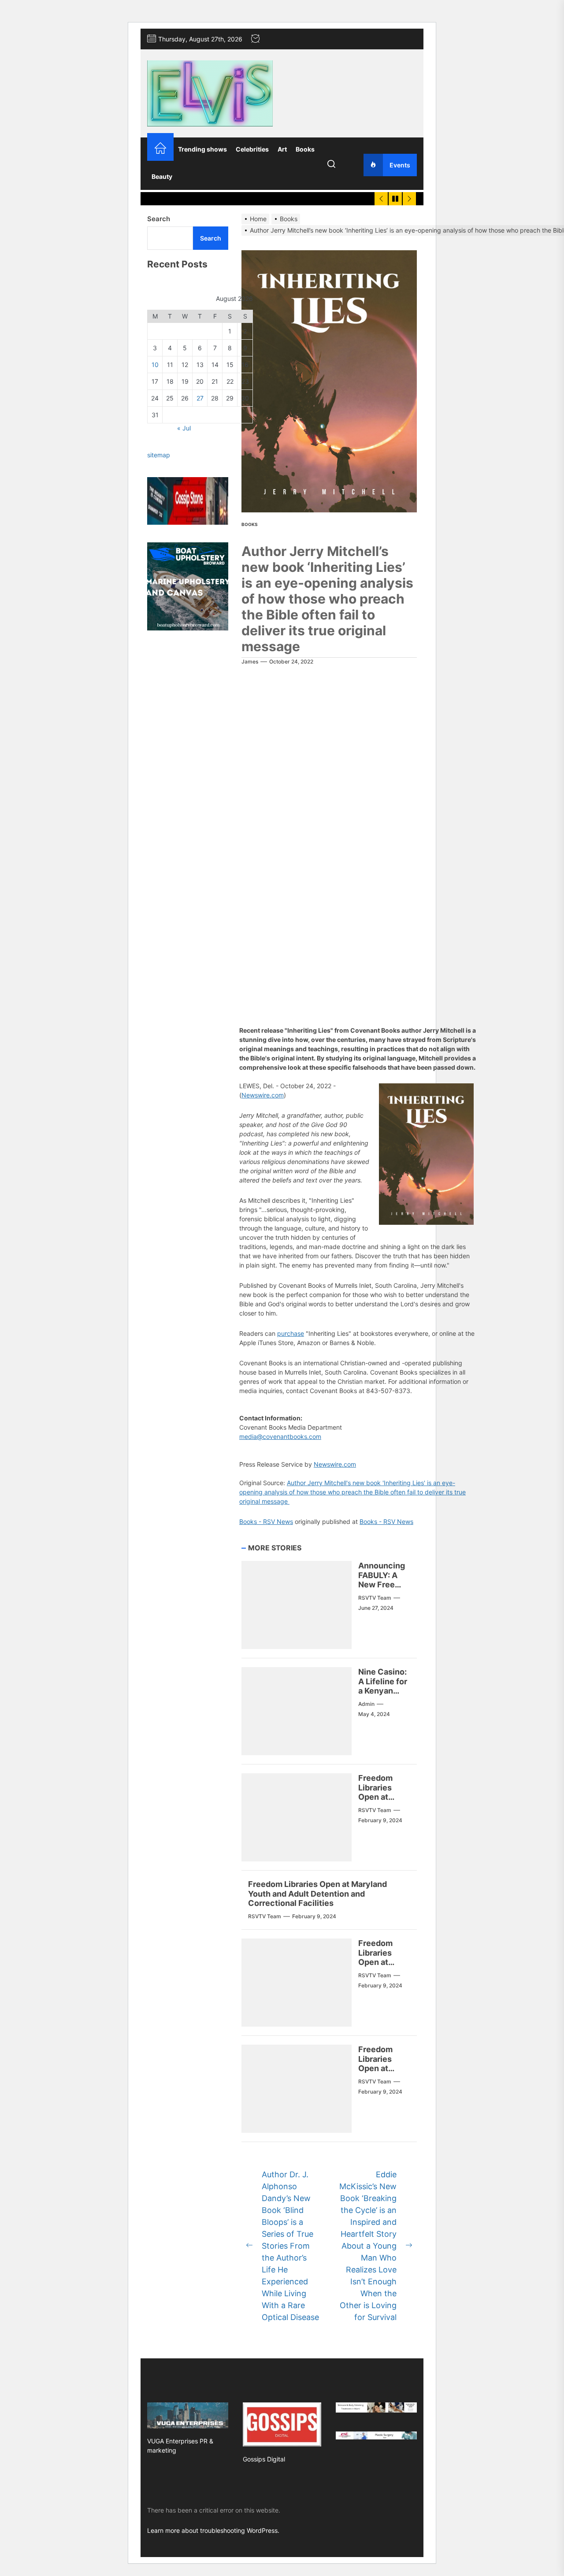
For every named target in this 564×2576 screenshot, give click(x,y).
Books (305, 149)
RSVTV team (375, 1598)
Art (282, 149)
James (250, 662)
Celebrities (252, 149)
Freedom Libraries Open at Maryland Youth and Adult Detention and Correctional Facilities (317, 1894)
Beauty (162, 176)
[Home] (160, 149)
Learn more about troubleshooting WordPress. (213, 2530)
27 (200, 398)
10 (155, 365)
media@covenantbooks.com (280, 1436)
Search (159, 219)
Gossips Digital (264, 2459)
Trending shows (202, 149)
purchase (291, 1333)
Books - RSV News (266, 1522)
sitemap (159, 455)
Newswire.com (263, 1095)
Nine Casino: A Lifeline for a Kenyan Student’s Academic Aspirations (383, 1696)
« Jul (184, 428)
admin (366, 1704)
